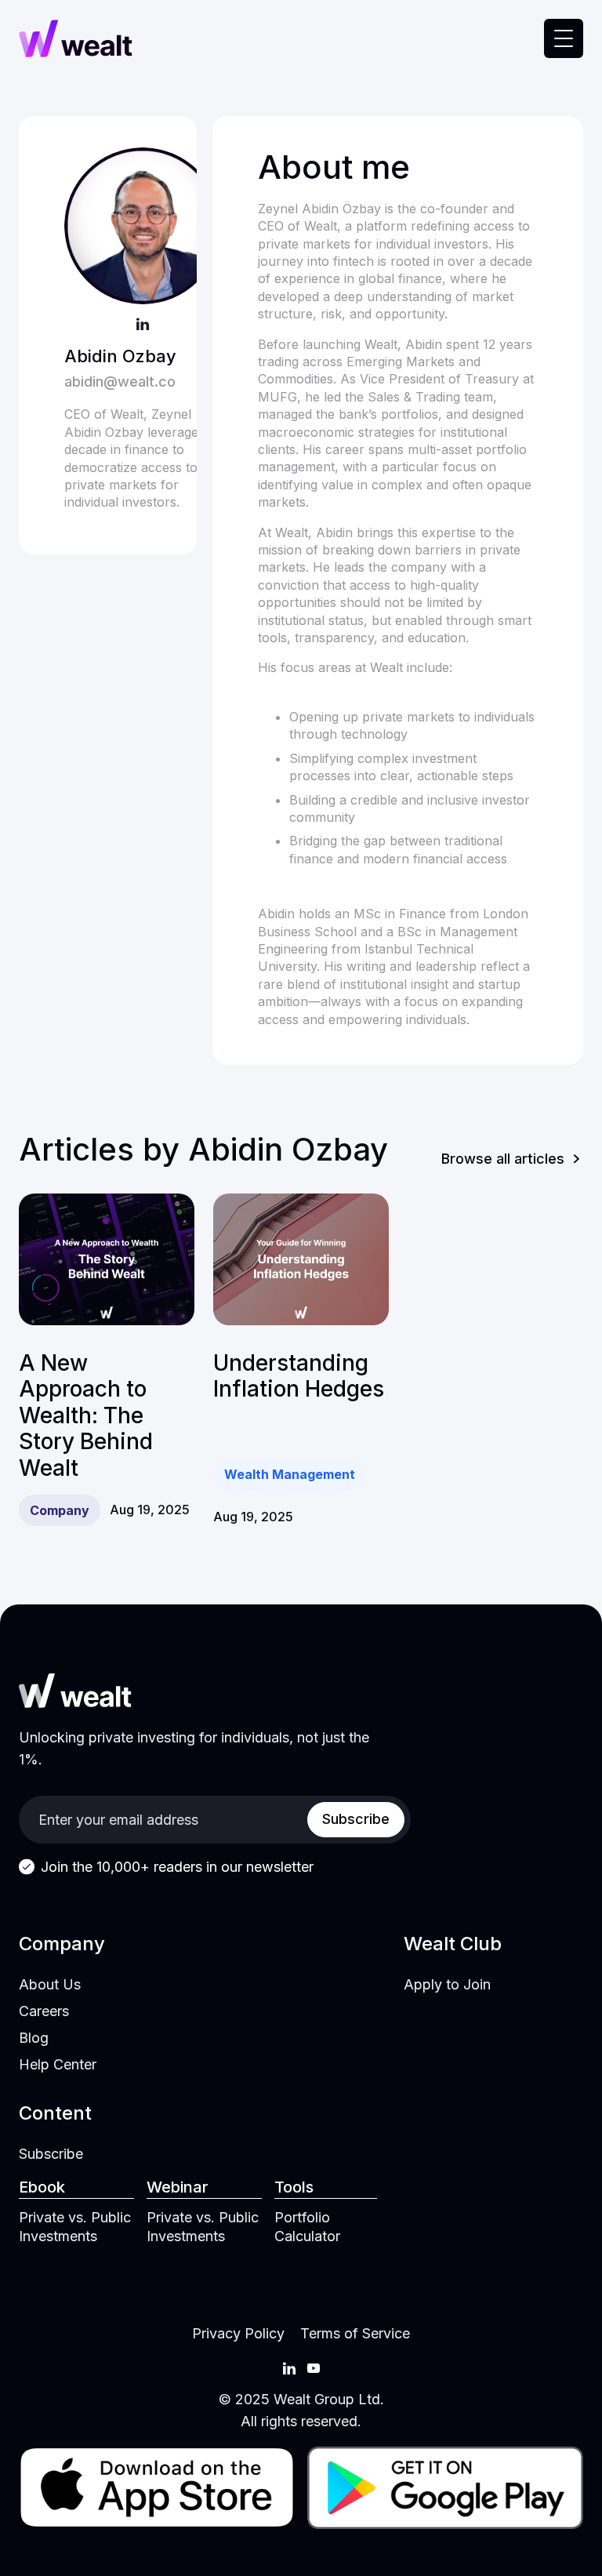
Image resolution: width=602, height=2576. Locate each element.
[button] (564, 38)
